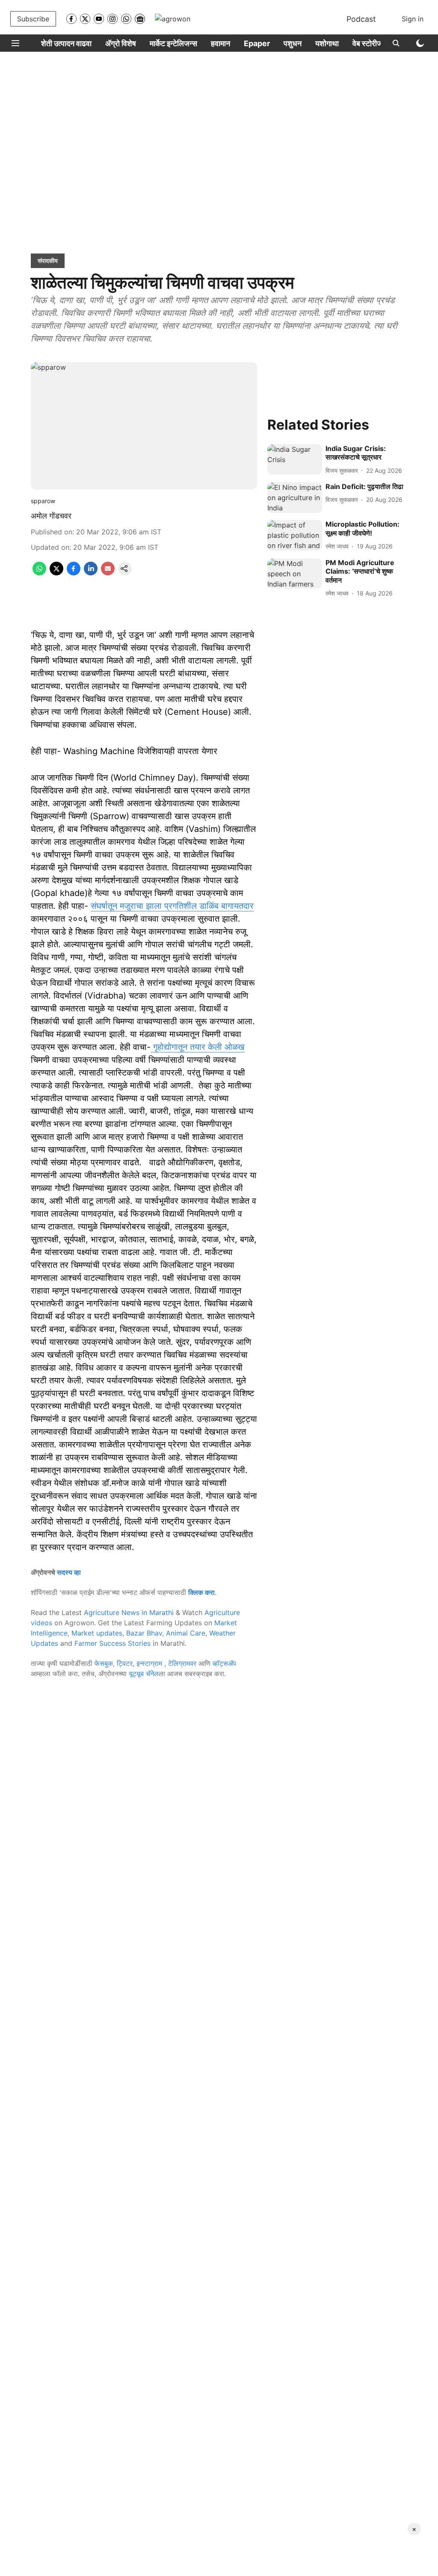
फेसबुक (104, 1663)
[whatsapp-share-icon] (39, 573)
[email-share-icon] (108, 573)
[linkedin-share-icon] (91, 573)
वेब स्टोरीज (367, 43)
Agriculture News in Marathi (129, 1612)
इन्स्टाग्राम (150, 1663)
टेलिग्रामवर (182, 1663)
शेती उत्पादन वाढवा (66, 43)
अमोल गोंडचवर (51, 516)
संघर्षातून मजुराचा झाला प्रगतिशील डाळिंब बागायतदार (172, 906)
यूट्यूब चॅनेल (144, 1674)
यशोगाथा (327, 43)
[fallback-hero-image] (295, 460)
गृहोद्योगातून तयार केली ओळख (198, 1047)
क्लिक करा (201, 1592)
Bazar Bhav (144, 1633)
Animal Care (186, 1633)
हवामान (220, 43)
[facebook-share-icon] (74, 573)
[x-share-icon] (56, 573)
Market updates (97, 1633)
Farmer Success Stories (112, 1643)
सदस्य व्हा (69, 1572)
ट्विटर (125, 1663)
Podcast (361, 19)
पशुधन (293, 43)
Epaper (257, 43)
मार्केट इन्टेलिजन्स (173, 43)
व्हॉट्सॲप (224, 1663)
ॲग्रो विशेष (121, 43)
